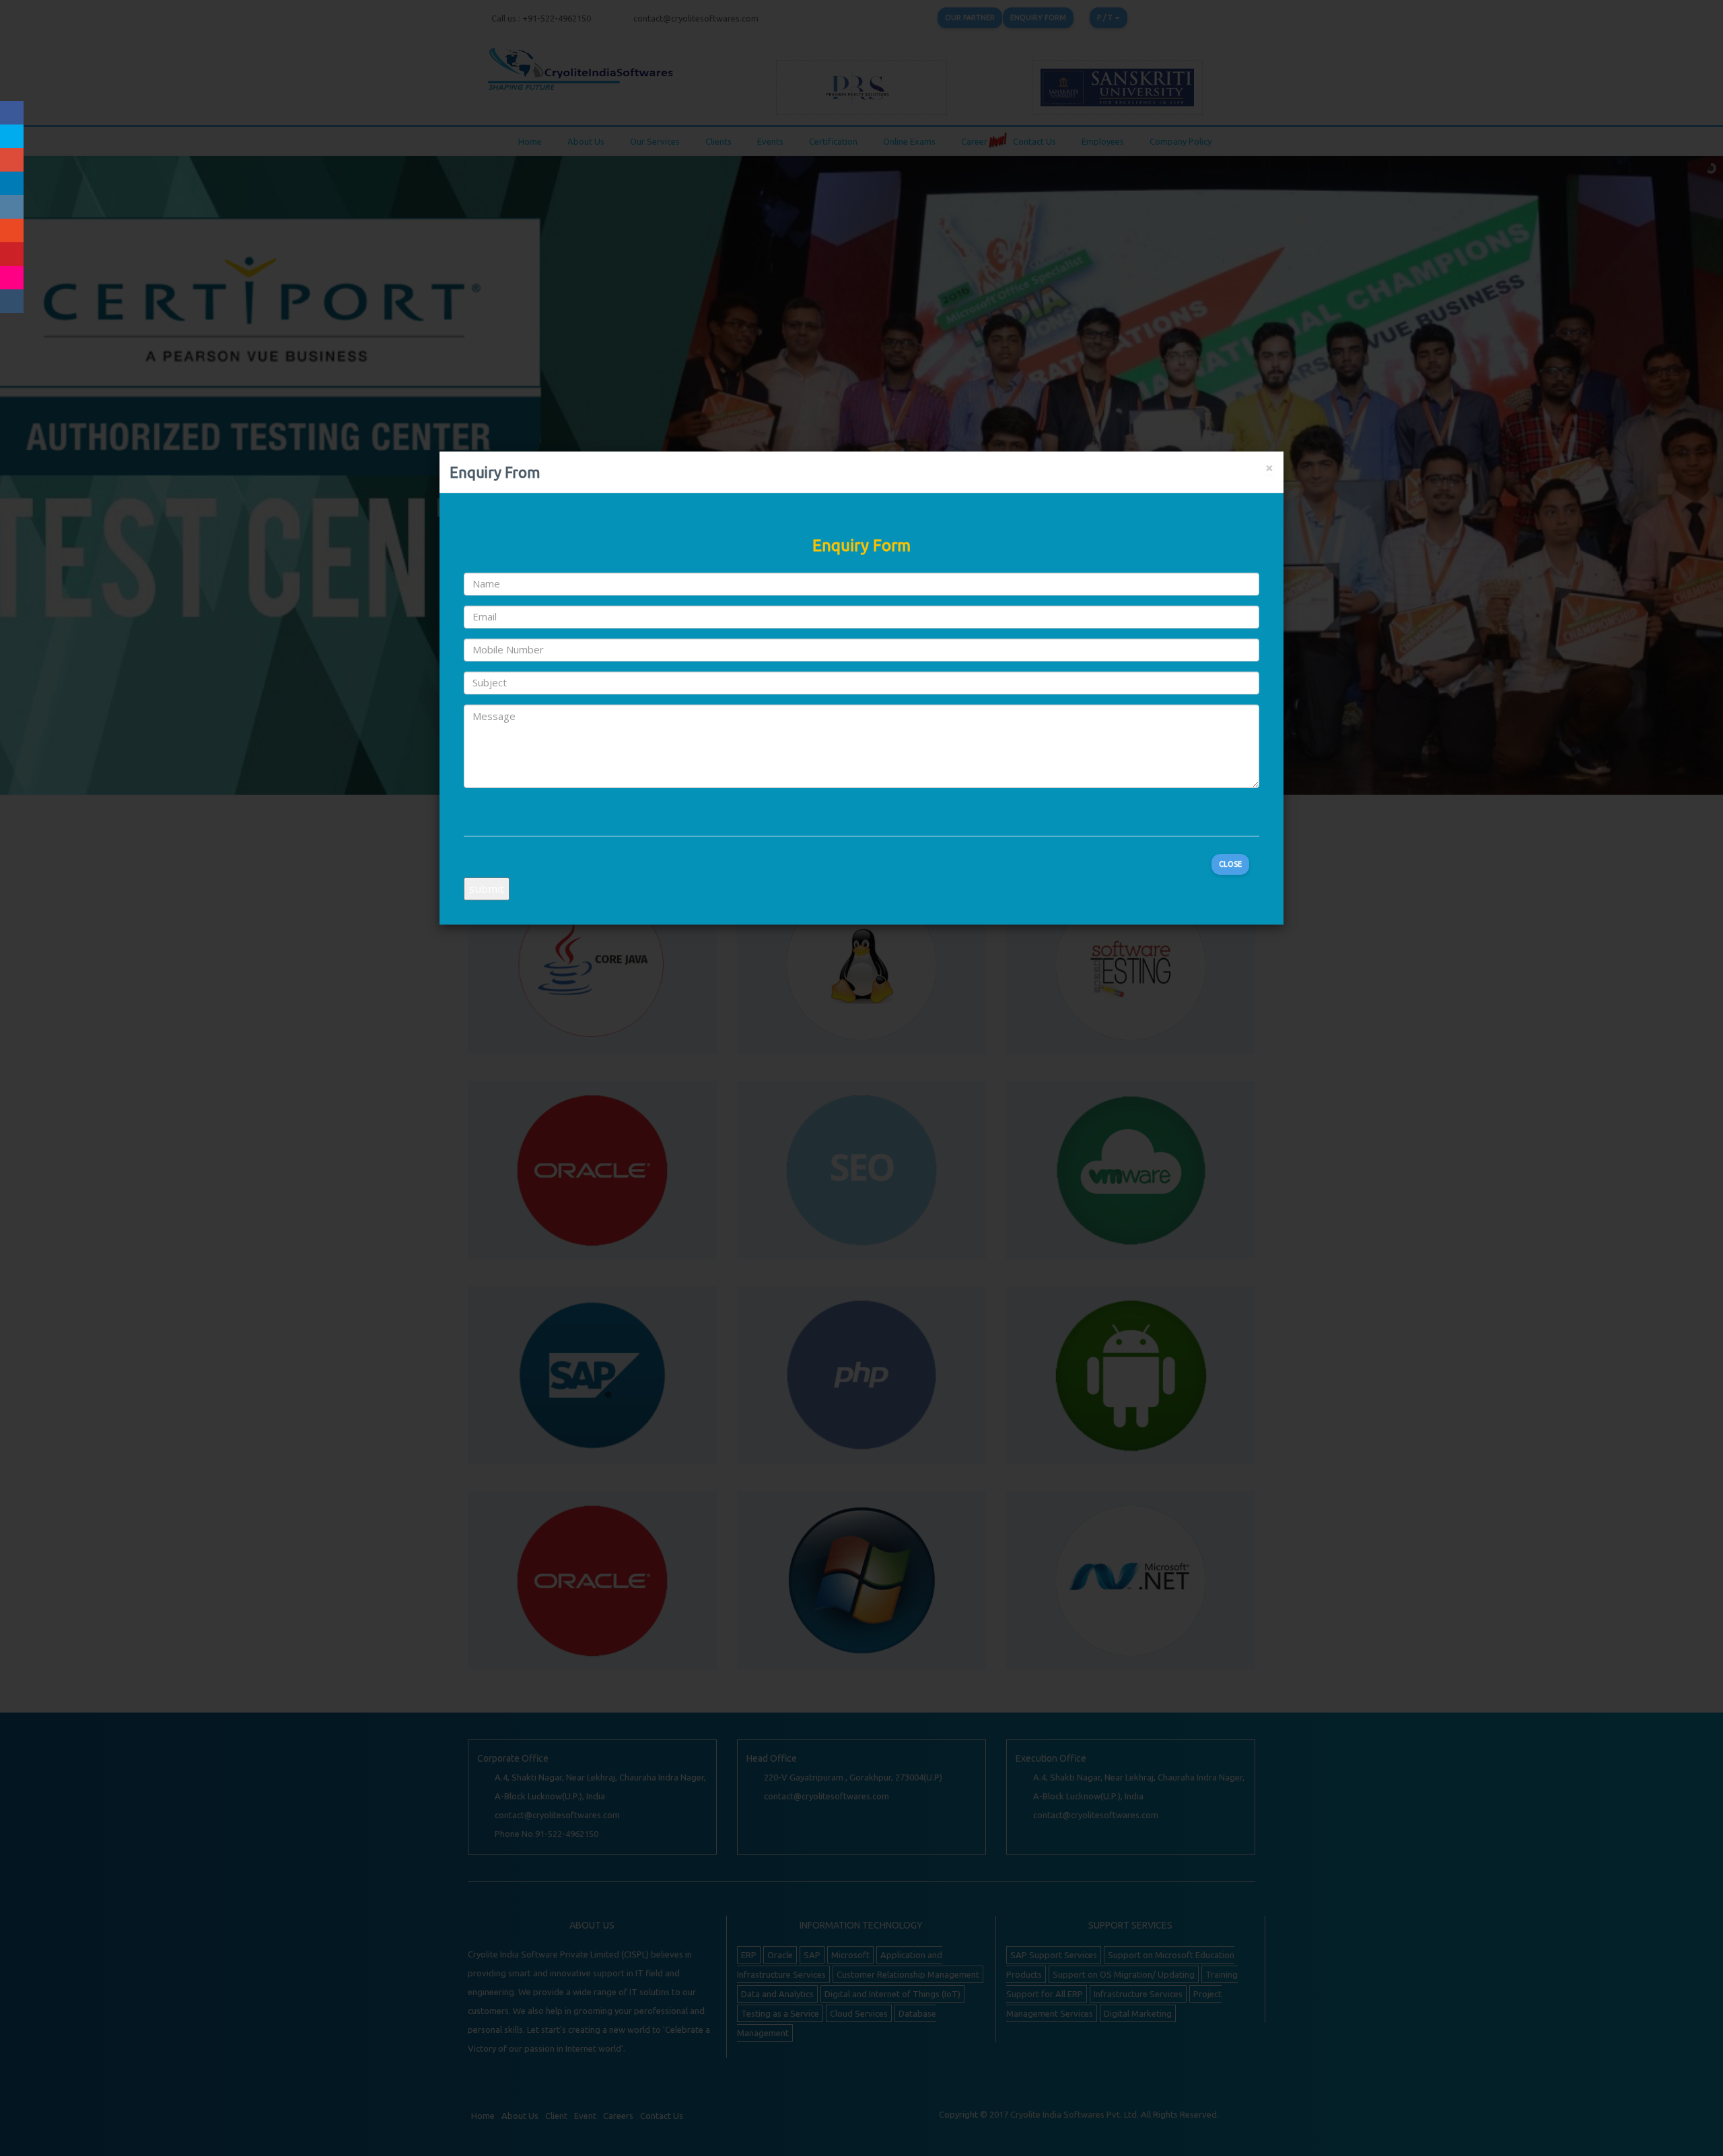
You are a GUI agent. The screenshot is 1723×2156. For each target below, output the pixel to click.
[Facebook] (12, 113)
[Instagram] (12, 207)
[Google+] (12, 160)
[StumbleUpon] (12, 230)
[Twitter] (12, 136)
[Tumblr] (12, 301)
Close (1230, 864)
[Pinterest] (12, 254)
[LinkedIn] (12, 183)
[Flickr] (12, 278)
